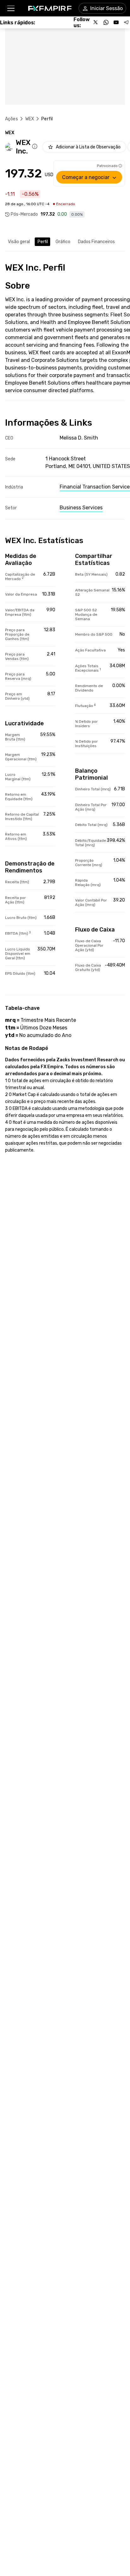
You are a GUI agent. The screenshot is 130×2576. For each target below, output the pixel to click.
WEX (30, 119)
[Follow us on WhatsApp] (106, 22)
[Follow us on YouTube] (116, 22)
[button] (11, 8)
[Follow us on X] (96, 22)
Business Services (81, 508)
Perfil (43, 242)
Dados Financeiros (96, 242)
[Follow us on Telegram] (126, 22)
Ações (12, 119)
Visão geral (19, 242)
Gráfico (63, 242)
